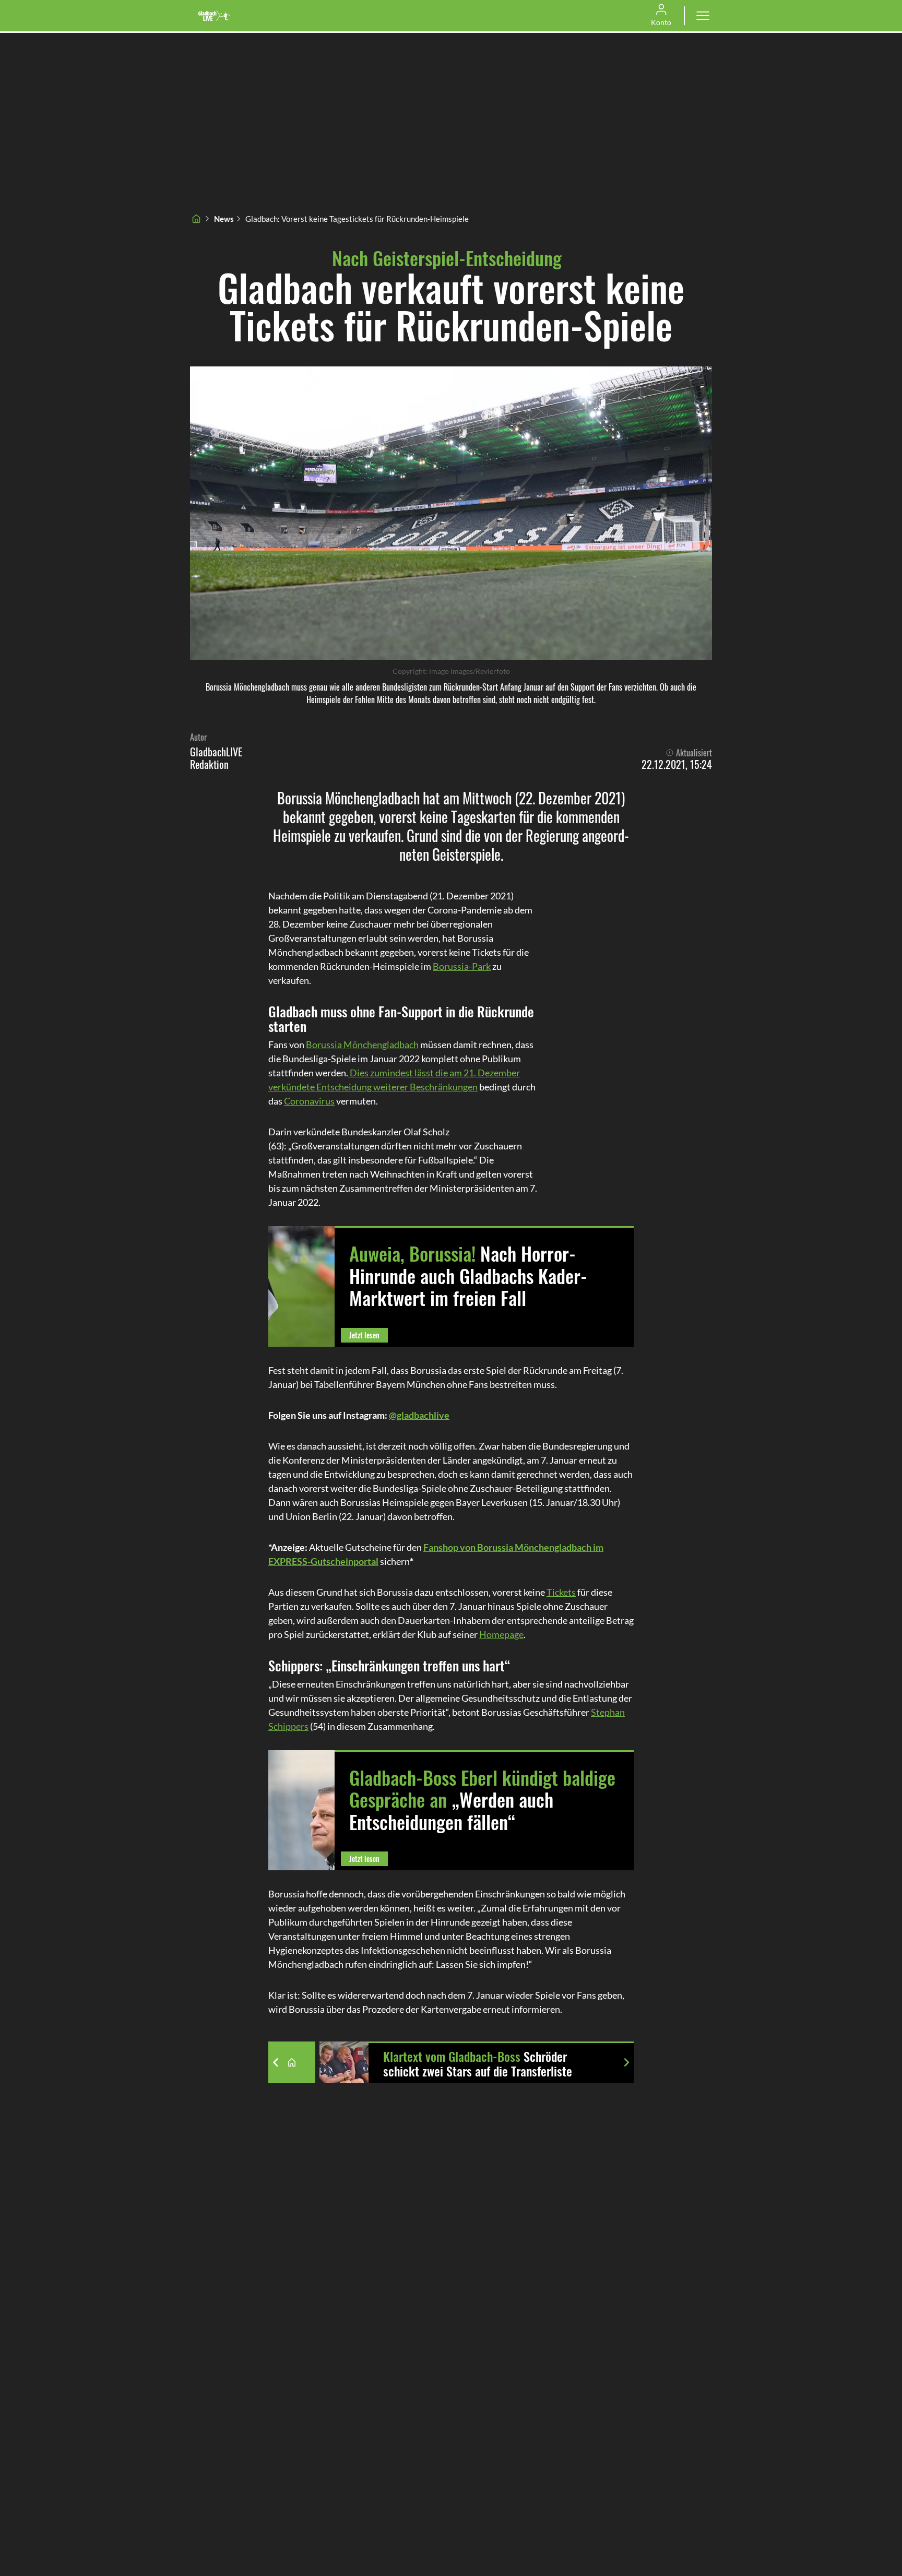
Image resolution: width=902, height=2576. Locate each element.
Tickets (561, 1592)
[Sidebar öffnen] (703, 16)
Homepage (501, 1634)
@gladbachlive (419, 1415)
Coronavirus (309, 1101)
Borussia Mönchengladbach (362, 1044)
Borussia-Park (462, 966)
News (224, 219)
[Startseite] (196, 219)
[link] (214, 16)
